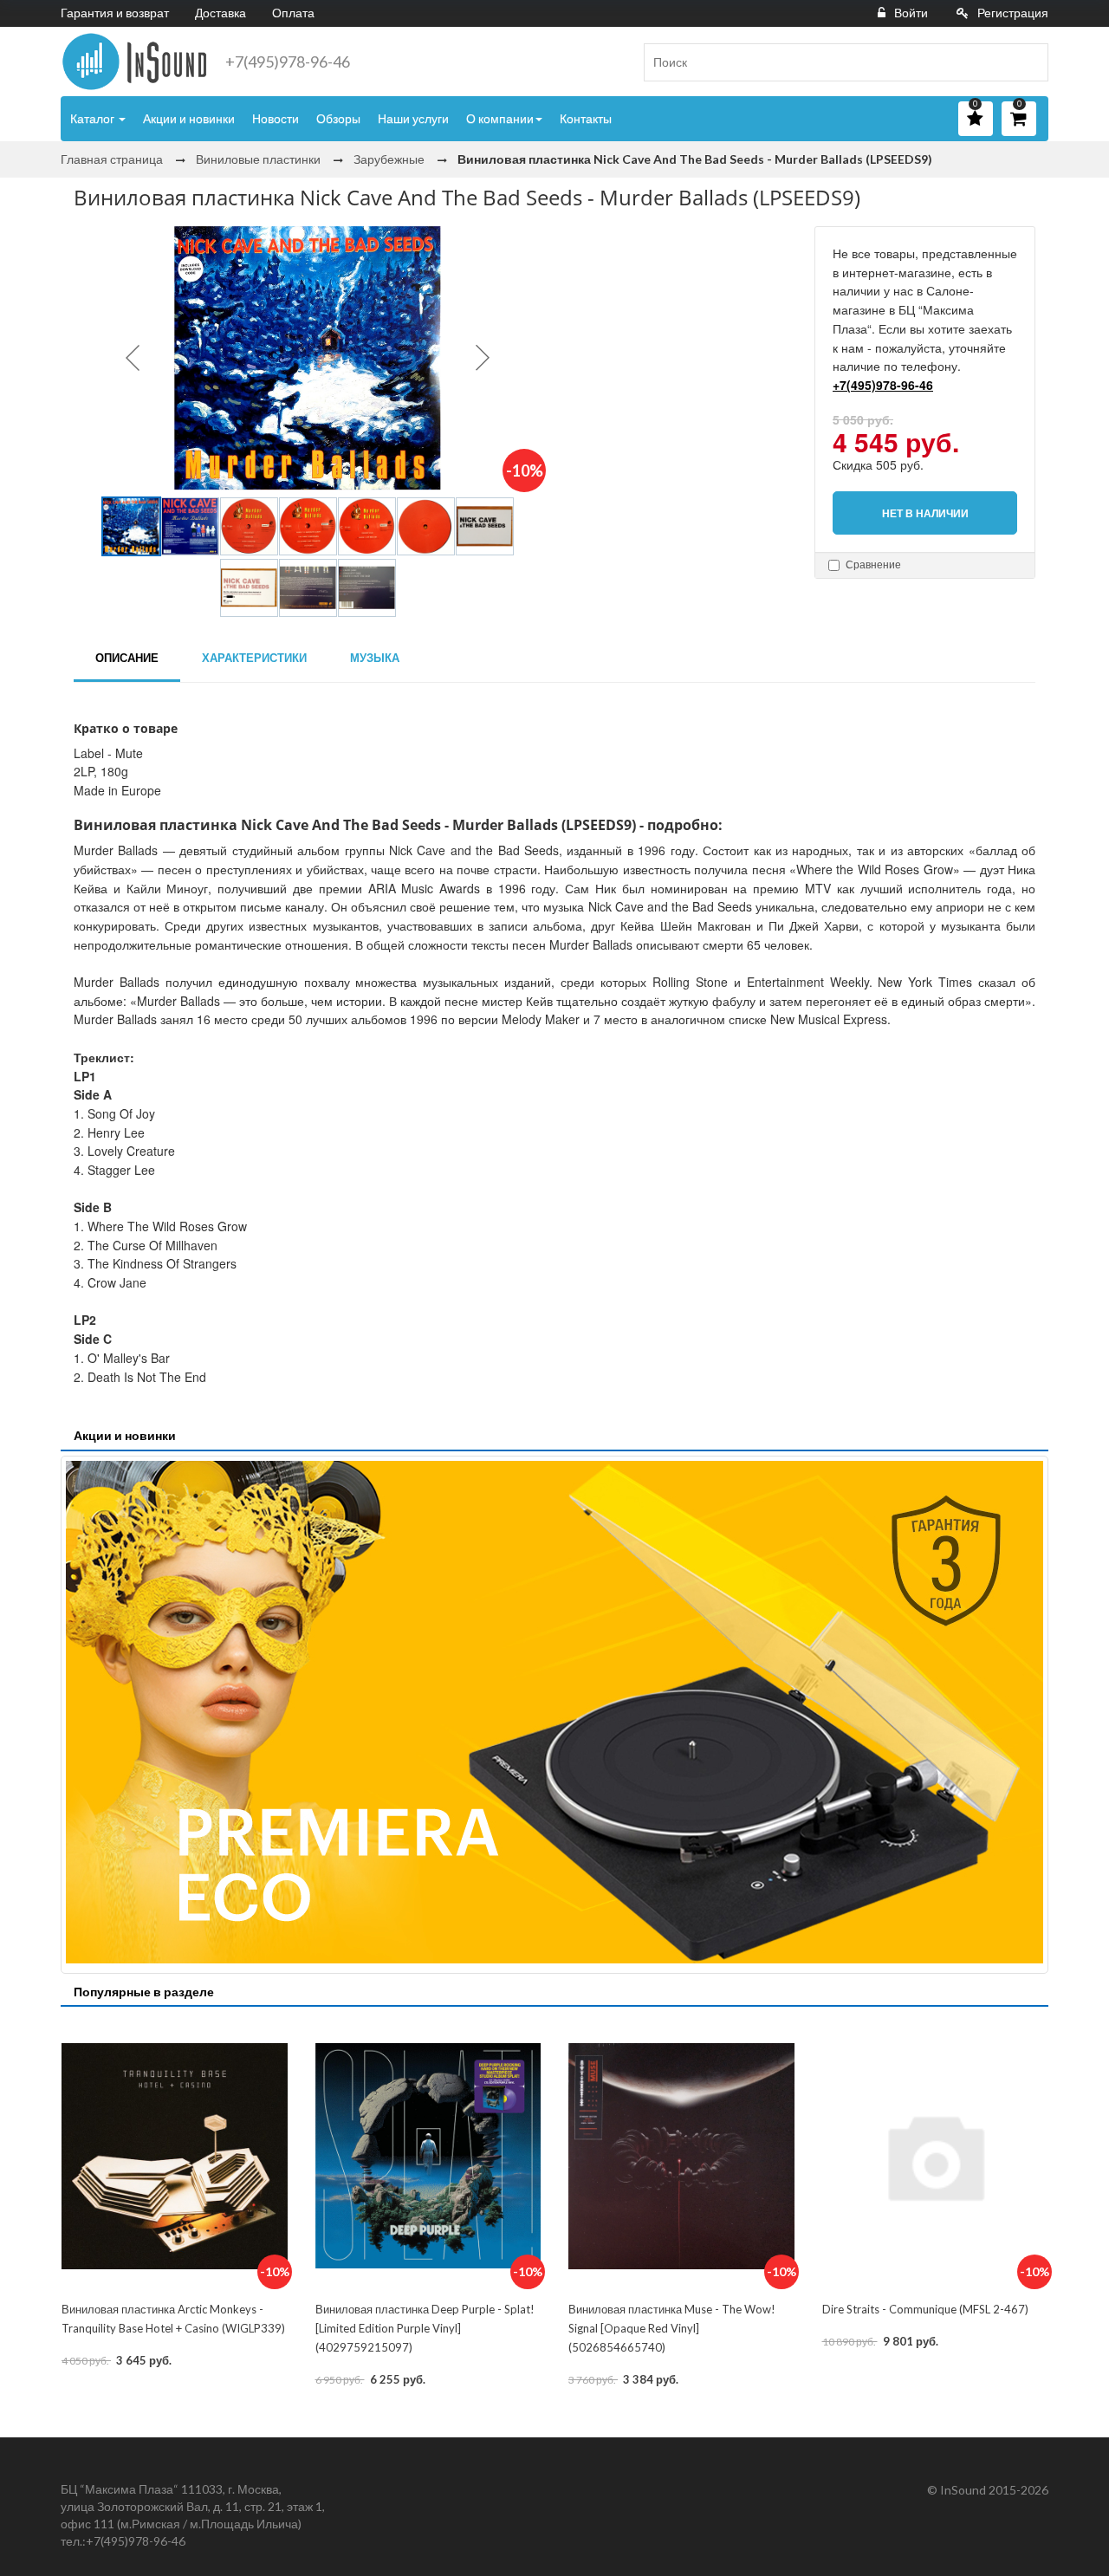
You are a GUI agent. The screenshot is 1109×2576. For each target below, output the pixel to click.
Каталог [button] (94, 118)
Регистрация (1013, 13)
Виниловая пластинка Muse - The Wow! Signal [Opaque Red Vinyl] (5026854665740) (672, 2328)
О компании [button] (500, 118)
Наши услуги (413, 118)
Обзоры (338, 118)
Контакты (586, 118)
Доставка (221, 13)
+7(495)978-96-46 (288, 62)
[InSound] (134, 62)
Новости (276, 118)
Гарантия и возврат (115, 13)
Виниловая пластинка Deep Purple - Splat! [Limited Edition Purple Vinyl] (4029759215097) (425, 2328)
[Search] (1028, 62)
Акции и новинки (189, 118)
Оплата (293, 13)
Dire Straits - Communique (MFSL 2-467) (925, 2309)
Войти (911, 13)
